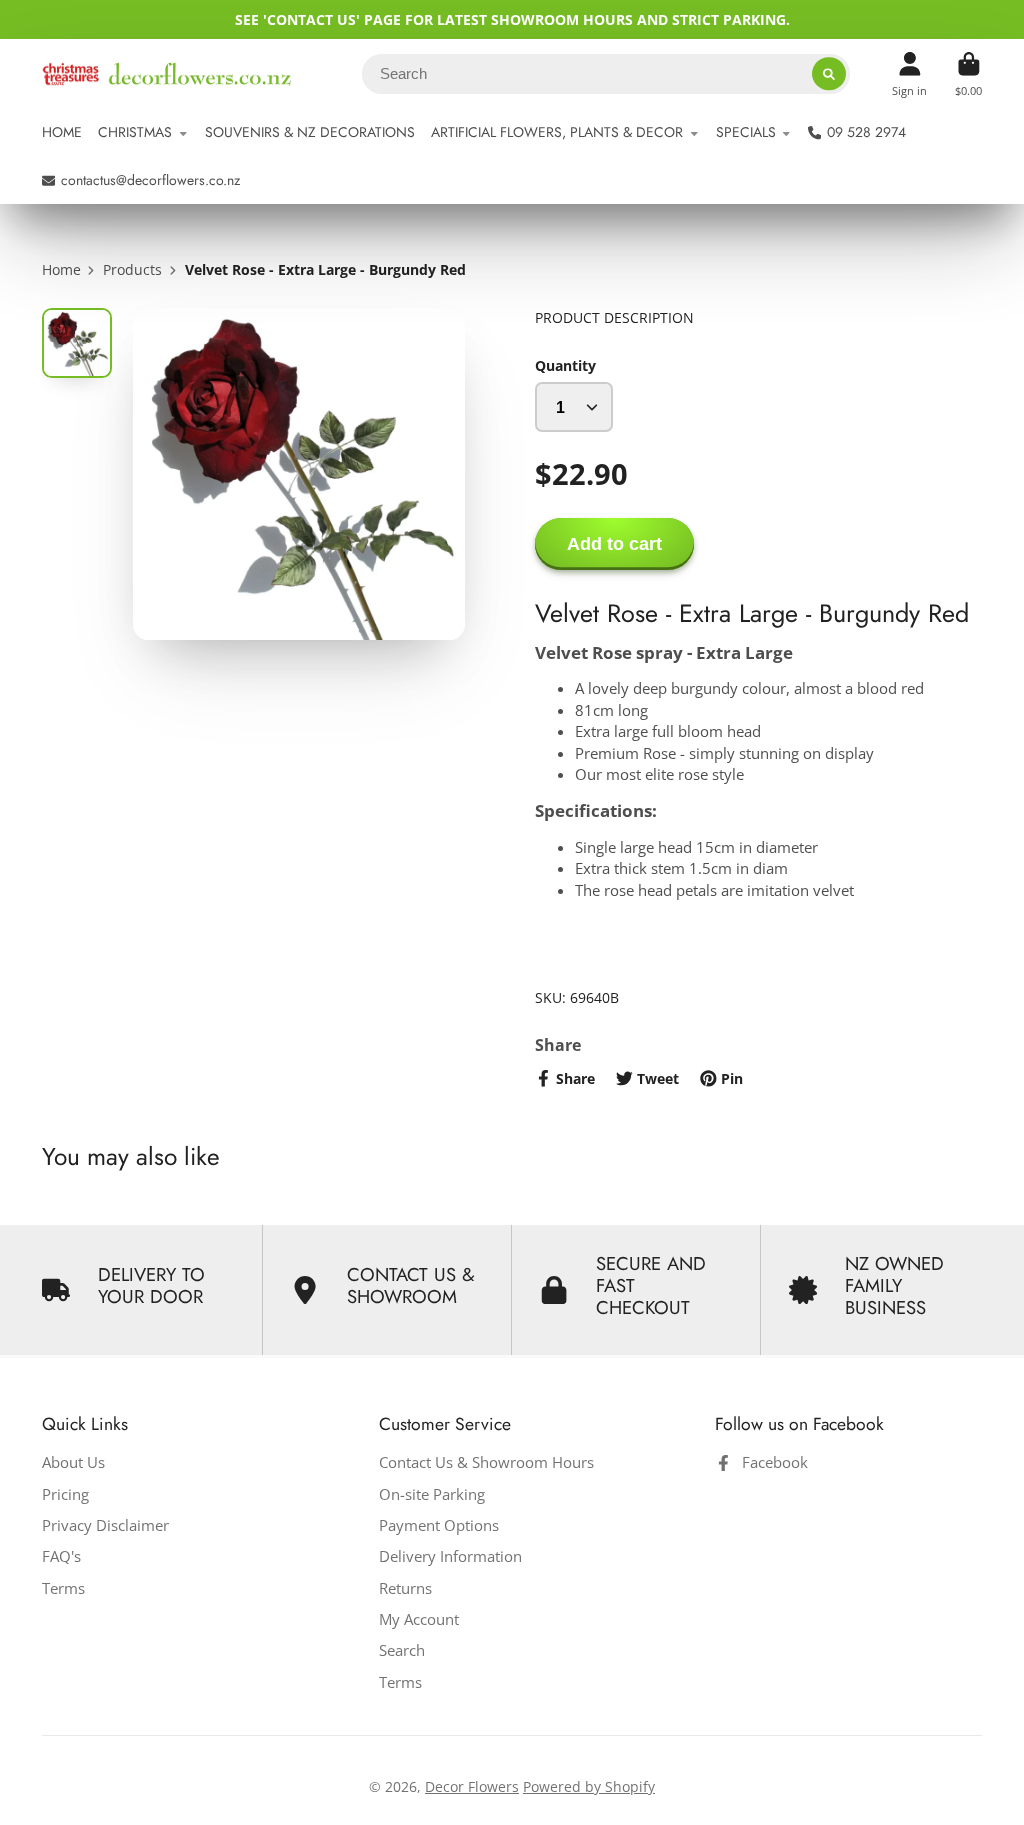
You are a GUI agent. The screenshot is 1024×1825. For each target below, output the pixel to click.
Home (61, 269)
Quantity (565, 365)
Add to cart (614, 544)
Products (132, 269)
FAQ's (61, 1556)
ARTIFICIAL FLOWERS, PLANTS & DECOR (557, 132)
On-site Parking (432, 1494)
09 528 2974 (866, 132)
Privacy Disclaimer (105, 1525)
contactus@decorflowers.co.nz (150, 180)
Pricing (65, 1494)
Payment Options (439, 1525)
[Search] (829, 74)
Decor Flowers (472, 1786)
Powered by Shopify (589, 1786)
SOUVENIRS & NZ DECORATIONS (310, 132)
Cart (968, 73)
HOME (62, 132)
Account (909, 73)
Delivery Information (450, 1556)
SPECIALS (746, 132)
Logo (167, 74)
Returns (405, 1588)
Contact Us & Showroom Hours (486, 1462)
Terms (63, 1588)
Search (402, 1650)
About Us (73, 1462)
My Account (419, 1619)
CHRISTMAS (135, 132)
